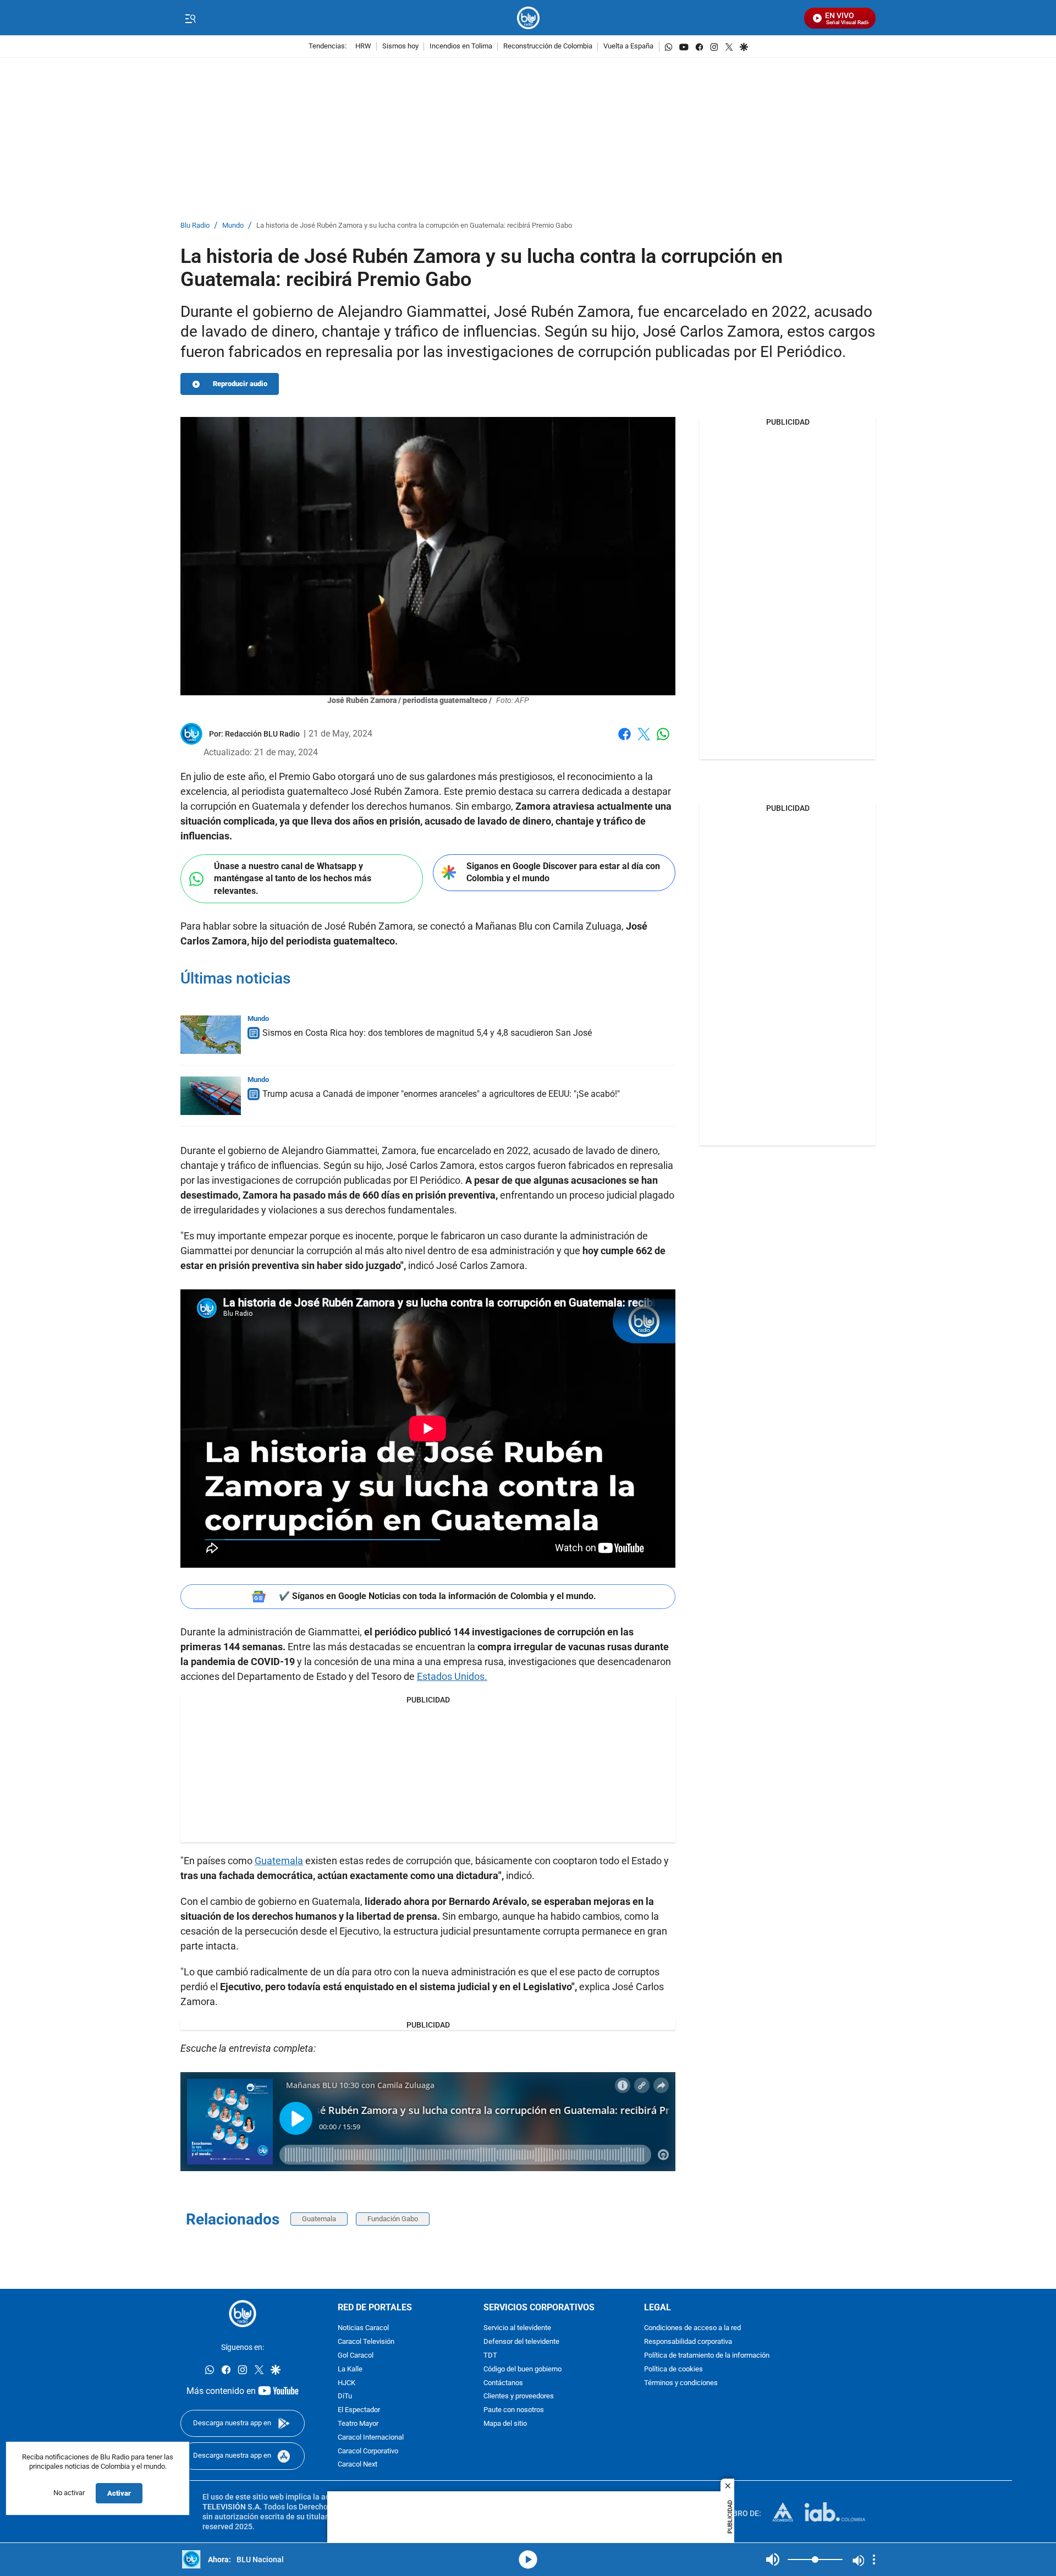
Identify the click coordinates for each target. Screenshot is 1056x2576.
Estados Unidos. (452, 1676)
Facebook (625, 741)
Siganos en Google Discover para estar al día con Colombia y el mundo (563, 872)
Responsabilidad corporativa (688, 2342)
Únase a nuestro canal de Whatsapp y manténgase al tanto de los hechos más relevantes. (293, 878)
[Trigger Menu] (190, 18)
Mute (773, 2559)
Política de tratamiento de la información (707, 2356)
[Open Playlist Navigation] (874, 2559)
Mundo (233, 226)
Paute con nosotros (514, 2411)
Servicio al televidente (517, 2329)
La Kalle (350, 2369)
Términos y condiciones (681, 2383)
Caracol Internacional (371, 2438)
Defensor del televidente (521, 2342)
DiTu (345, 2397)
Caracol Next (358, 2465)
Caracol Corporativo (368, 2451)
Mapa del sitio (505, 2424)
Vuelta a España (628, 46)
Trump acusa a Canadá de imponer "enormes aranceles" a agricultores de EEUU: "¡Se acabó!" (441, 1094)
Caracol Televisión (366, 2342)
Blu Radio (195, 226)
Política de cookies (673, 2369)
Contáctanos (503, 2383)
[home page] (528, 18)
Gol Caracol (356, 2356)
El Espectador (359, 2411)
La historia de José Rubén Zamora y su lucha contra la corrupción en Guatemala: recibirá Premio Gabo (414, 226)
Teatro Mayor (358, 2424)
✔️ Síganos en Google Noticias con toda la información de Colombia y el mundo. (438, 1596)
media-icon (528, 2559)
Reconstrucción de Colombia (548, 46)
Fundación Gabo (393, 2219)
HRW (363, 46)
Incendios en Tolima (461, 46)
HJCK (346, 2383)
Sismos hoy (400, 46)
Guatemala (279, 1861)
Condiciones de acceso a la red (692, 2329)
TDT (490, 2356)
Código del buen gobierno (522, 2369)
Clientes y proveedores (519, 2397)
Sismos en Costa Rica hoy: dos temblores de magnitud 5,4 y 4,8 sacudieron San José (427, 1033)
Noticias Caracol (363, 2329)
